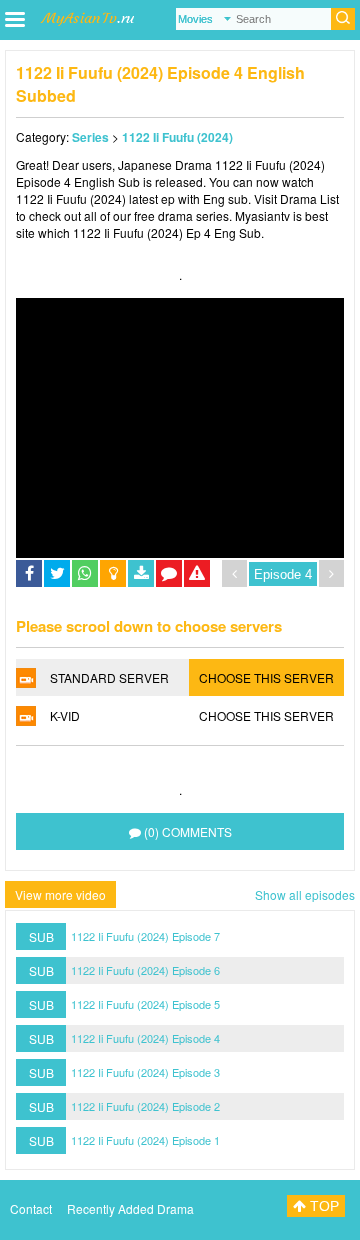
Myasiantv (262, 215)
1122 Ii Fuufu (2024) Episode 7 (145, 936)
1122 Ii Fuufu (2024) (177, 137)
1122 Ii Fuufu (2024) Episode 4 (145, 1038)
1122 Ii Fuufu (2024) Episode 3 (145, 1072)
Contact (31, 1208)
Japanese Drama (165, 164)
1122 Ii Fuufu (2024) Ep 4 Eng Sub (167, 232)
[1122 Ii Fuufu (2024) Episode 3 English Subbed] (234, 573)
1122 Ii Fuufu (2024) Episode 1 (145, 1140)
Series (90, 137)
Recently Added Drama (130, 1208)
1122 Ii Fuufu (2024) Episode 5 (145, 1004)
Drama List (309, 198)
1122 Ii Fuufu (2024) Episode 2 (145, 1106)
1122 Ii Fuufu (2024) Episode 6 (145, 970)
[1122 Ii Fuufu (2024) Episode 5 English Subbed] (331, 573)
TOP (322, 1206)
